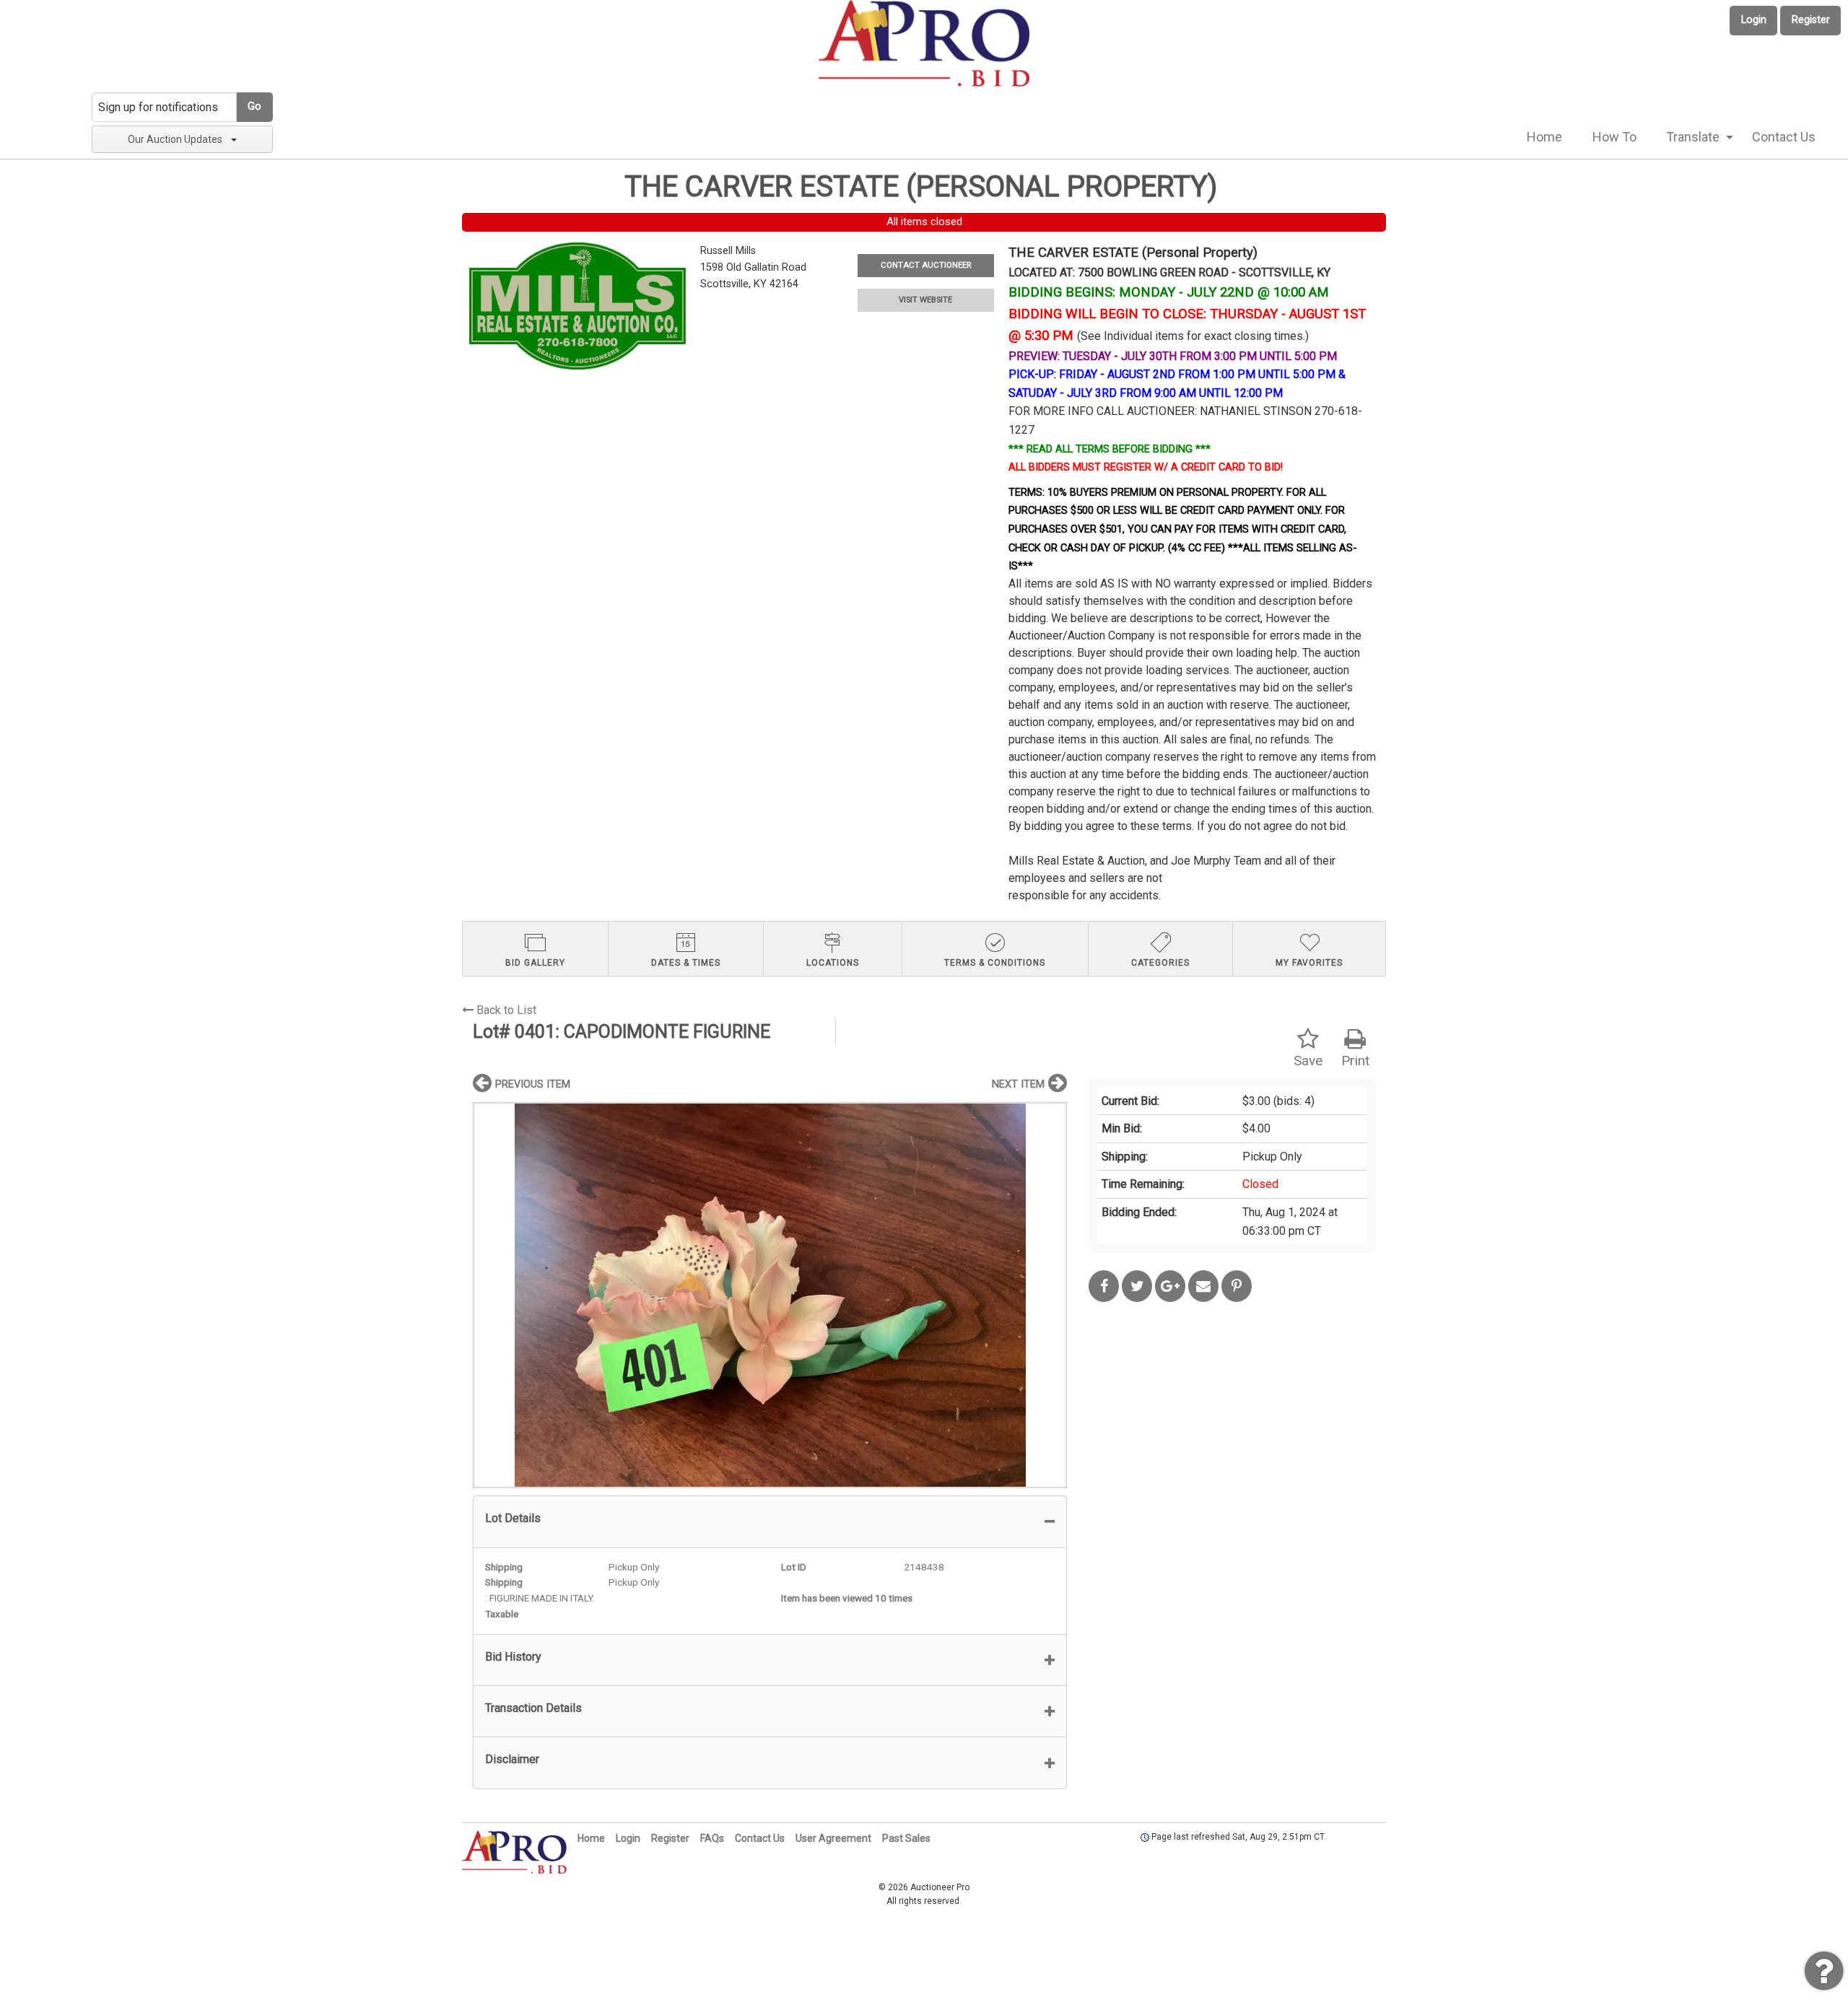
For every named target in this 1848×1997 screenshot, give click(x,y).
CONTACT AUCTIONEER (926, 265)
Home (1544, 137)
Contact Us (1784, 137)
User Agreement (833, 1838)
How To (1614, 137)
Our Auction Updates (175, 139)
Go (254, 106)
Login (1754, 20)
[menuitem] (1544, 137)
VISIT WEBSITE (925, 300)
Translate (1693, 137)
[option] (770, 1295)
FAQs (712, 1838)
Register (1811, 20)
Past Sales (906, 1838)
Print (1355, 1061)
